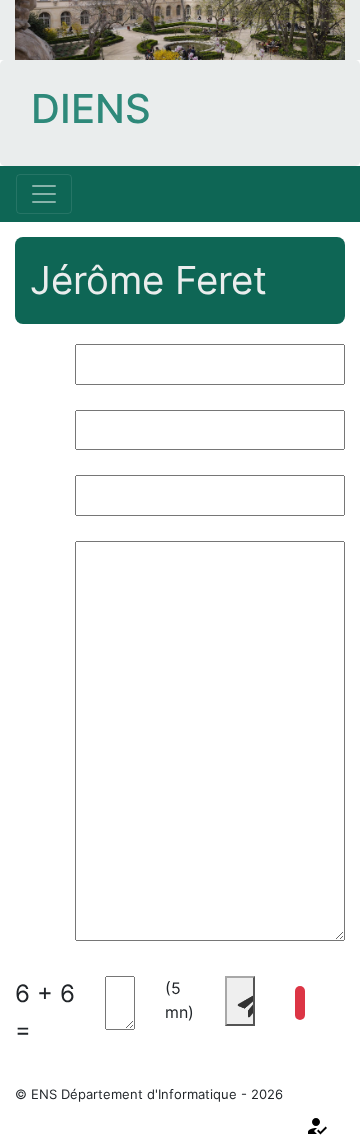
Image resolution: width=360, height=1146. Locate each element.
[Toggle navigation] (44, 194)
